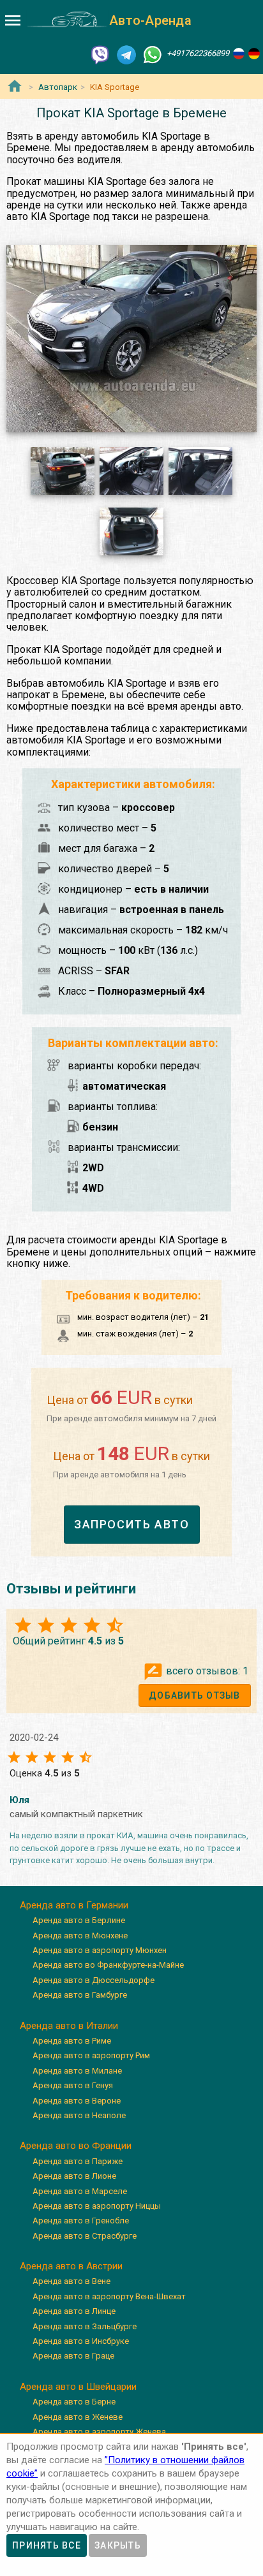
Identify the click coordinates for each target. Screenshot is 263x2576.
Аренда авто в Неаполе (79, 2115)
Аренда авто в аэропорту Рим (91, 2055)
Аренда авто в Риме (72, 2041)
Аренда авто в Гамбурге (80, 1995)
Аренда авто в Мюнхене (80, 1936)
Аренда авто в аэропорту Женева (99, 2432)
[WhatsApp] (153, 54)
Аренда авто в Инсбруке (81, 2341)
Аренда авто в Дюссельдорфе (94, 1980)
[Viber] (100, 54)
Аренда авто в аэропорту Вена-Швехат (109, 2296)
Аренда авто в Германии (74, 1905)
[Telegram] (126, 54)
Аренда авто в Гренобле (81, 2221)
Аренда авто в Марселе (80, 2191)
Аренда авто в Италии (69, 2026)
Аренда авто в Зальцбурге (85, 2326)
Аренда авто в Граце (73, 2356)
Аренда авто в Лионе (74, 2176)
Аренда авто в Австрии (71, 2266)
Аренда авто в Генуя (73, 2085)
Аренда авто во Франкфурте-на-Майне (108, 1965)
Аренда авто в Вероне (77, 2101)
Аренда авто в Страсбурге (85, 2236)
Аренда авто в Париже (78, 2161)
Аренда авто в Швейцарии (78, 2387)
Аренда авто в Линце (74, 2311)
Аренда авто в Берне (74, 2402)
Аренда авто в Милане (77, 2071)
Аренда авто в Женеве (78, 2417)
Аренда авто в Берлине (79, 1920)
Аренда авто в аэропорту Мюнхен (100, 1950)
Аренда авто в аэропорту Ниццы (97, 2206)
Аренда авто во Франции (76, 2146)
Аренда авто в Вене (71, 2281)
